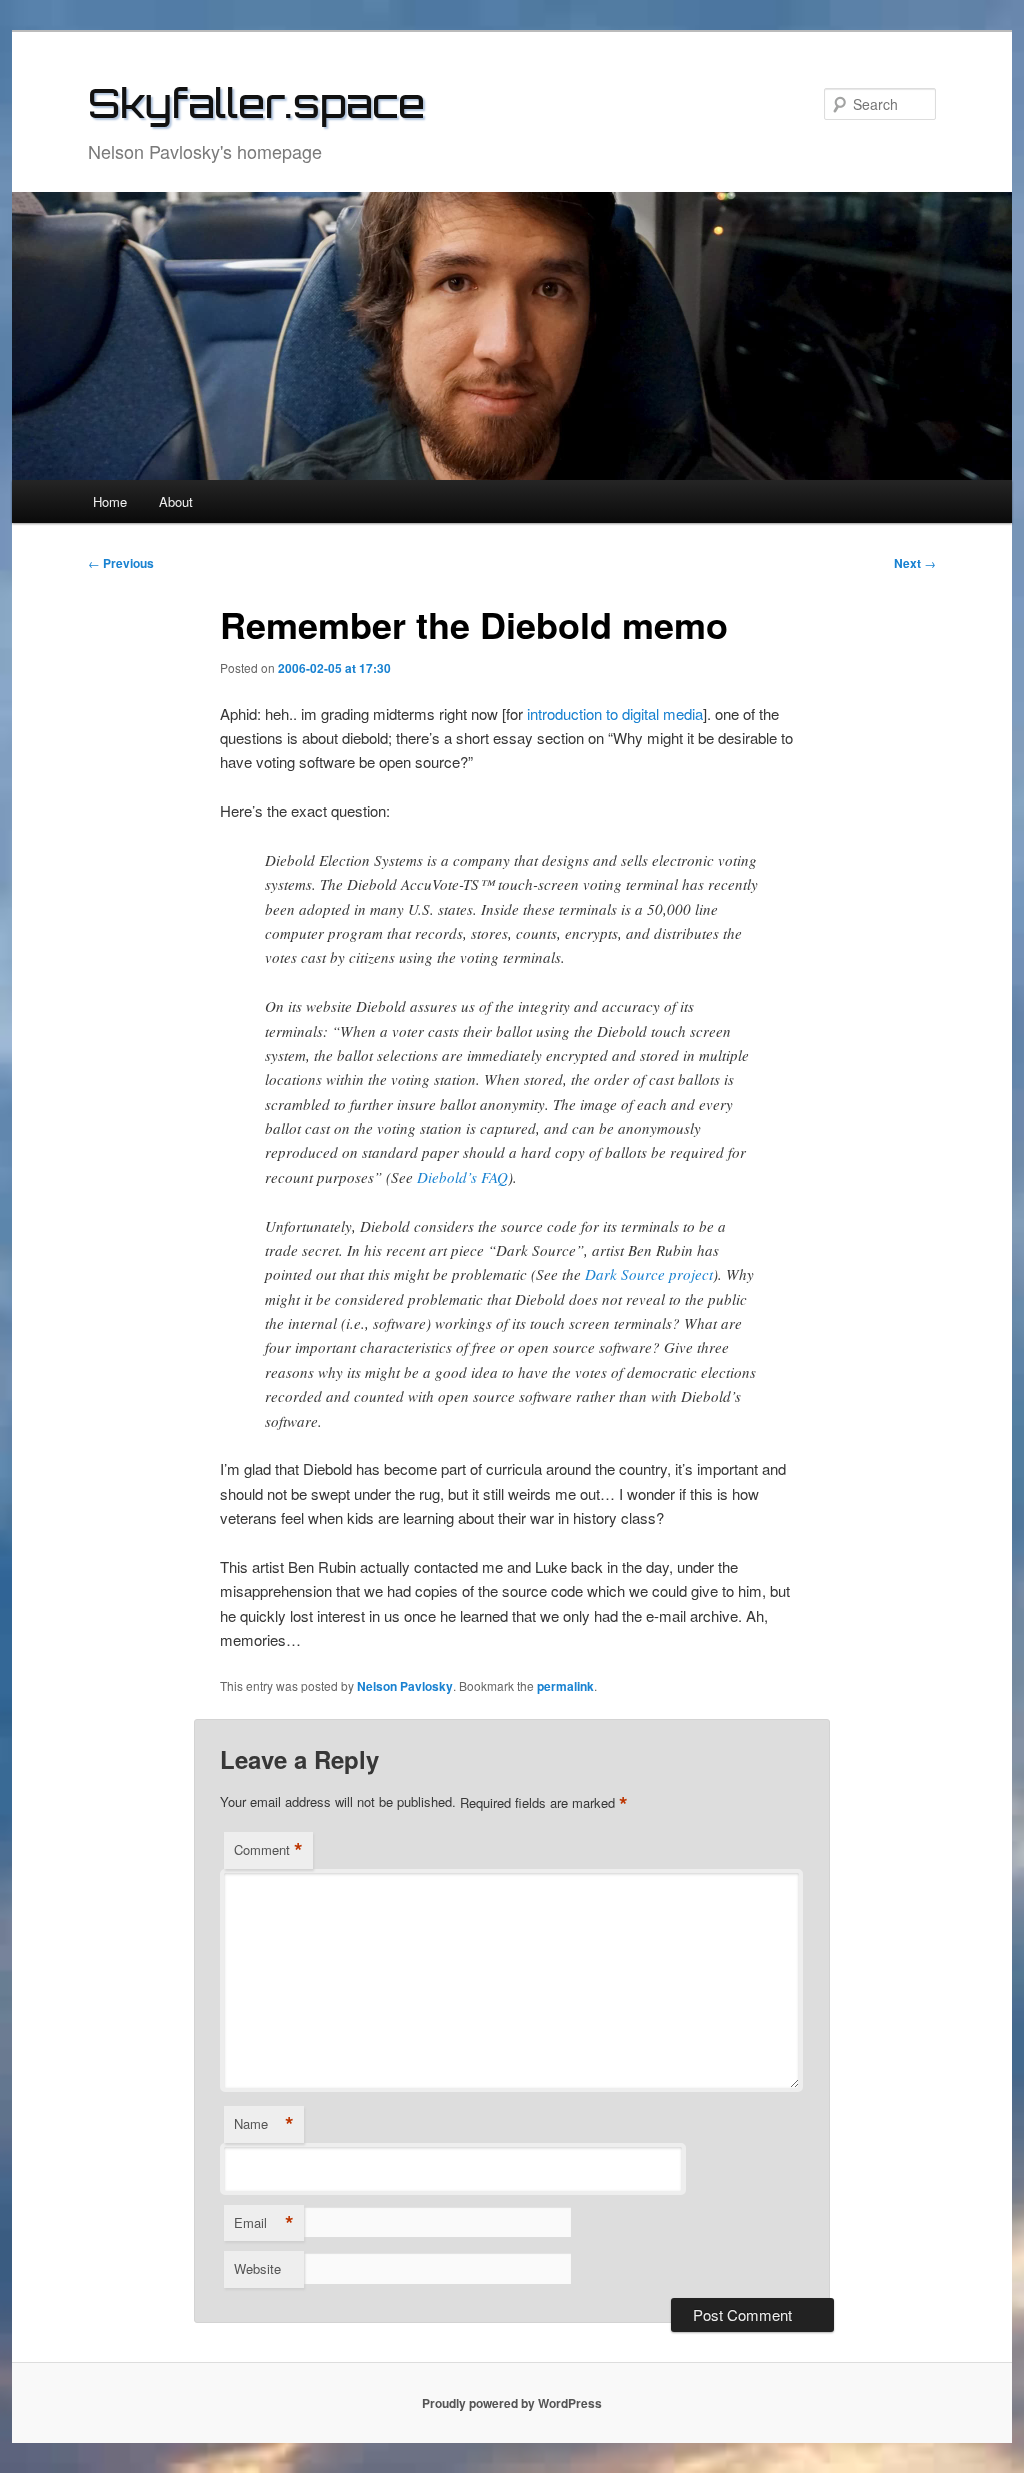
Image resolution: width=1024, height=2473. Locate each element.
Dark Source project (649, 1274)
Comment (268, 1850)
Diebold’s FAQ (462, 1177)
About (176, 501)
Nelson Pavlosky (405, 1686)
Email (264, 2223)
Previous (121, 563)
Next (915, 563)
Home (110, 501)
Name (264, 2124)
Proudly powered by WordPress (512, 2403)
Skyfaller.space (256, 103)
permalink (565, 1686)
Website (257, 2268)
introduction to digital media (615, 713)
